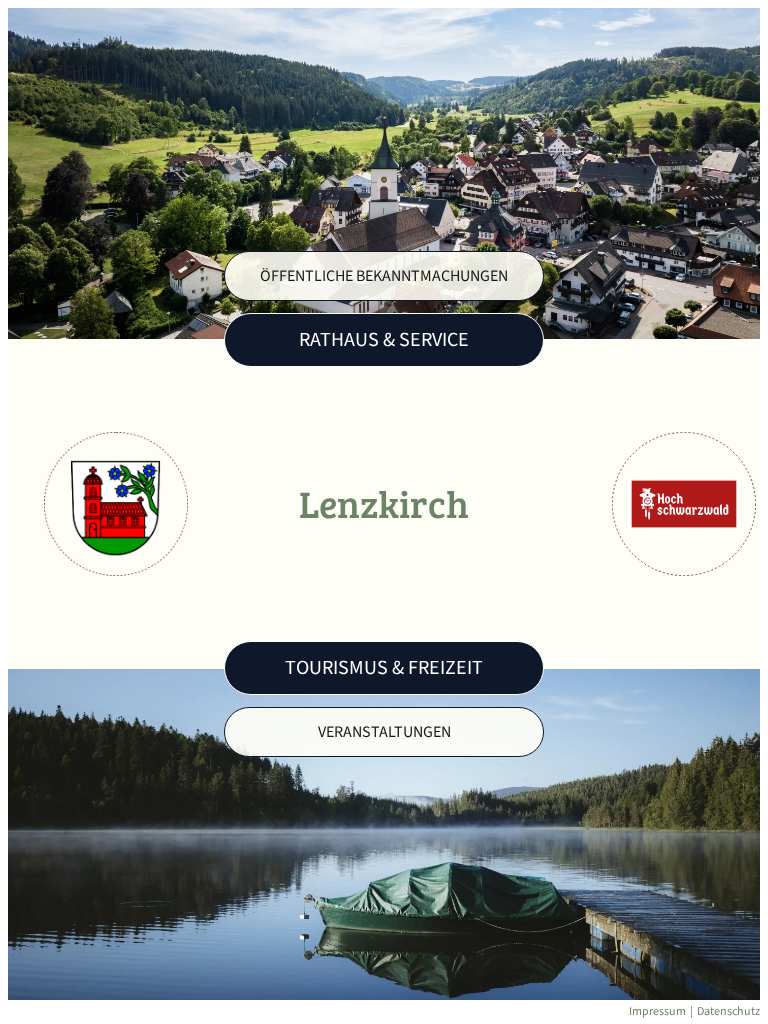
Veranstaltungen (384, 732)
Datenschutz (728, 1011)
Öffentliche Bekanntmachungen (384, 276)
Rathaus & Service (384, 340)
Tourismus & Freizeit (384, 668)
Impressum (657, 1011)
